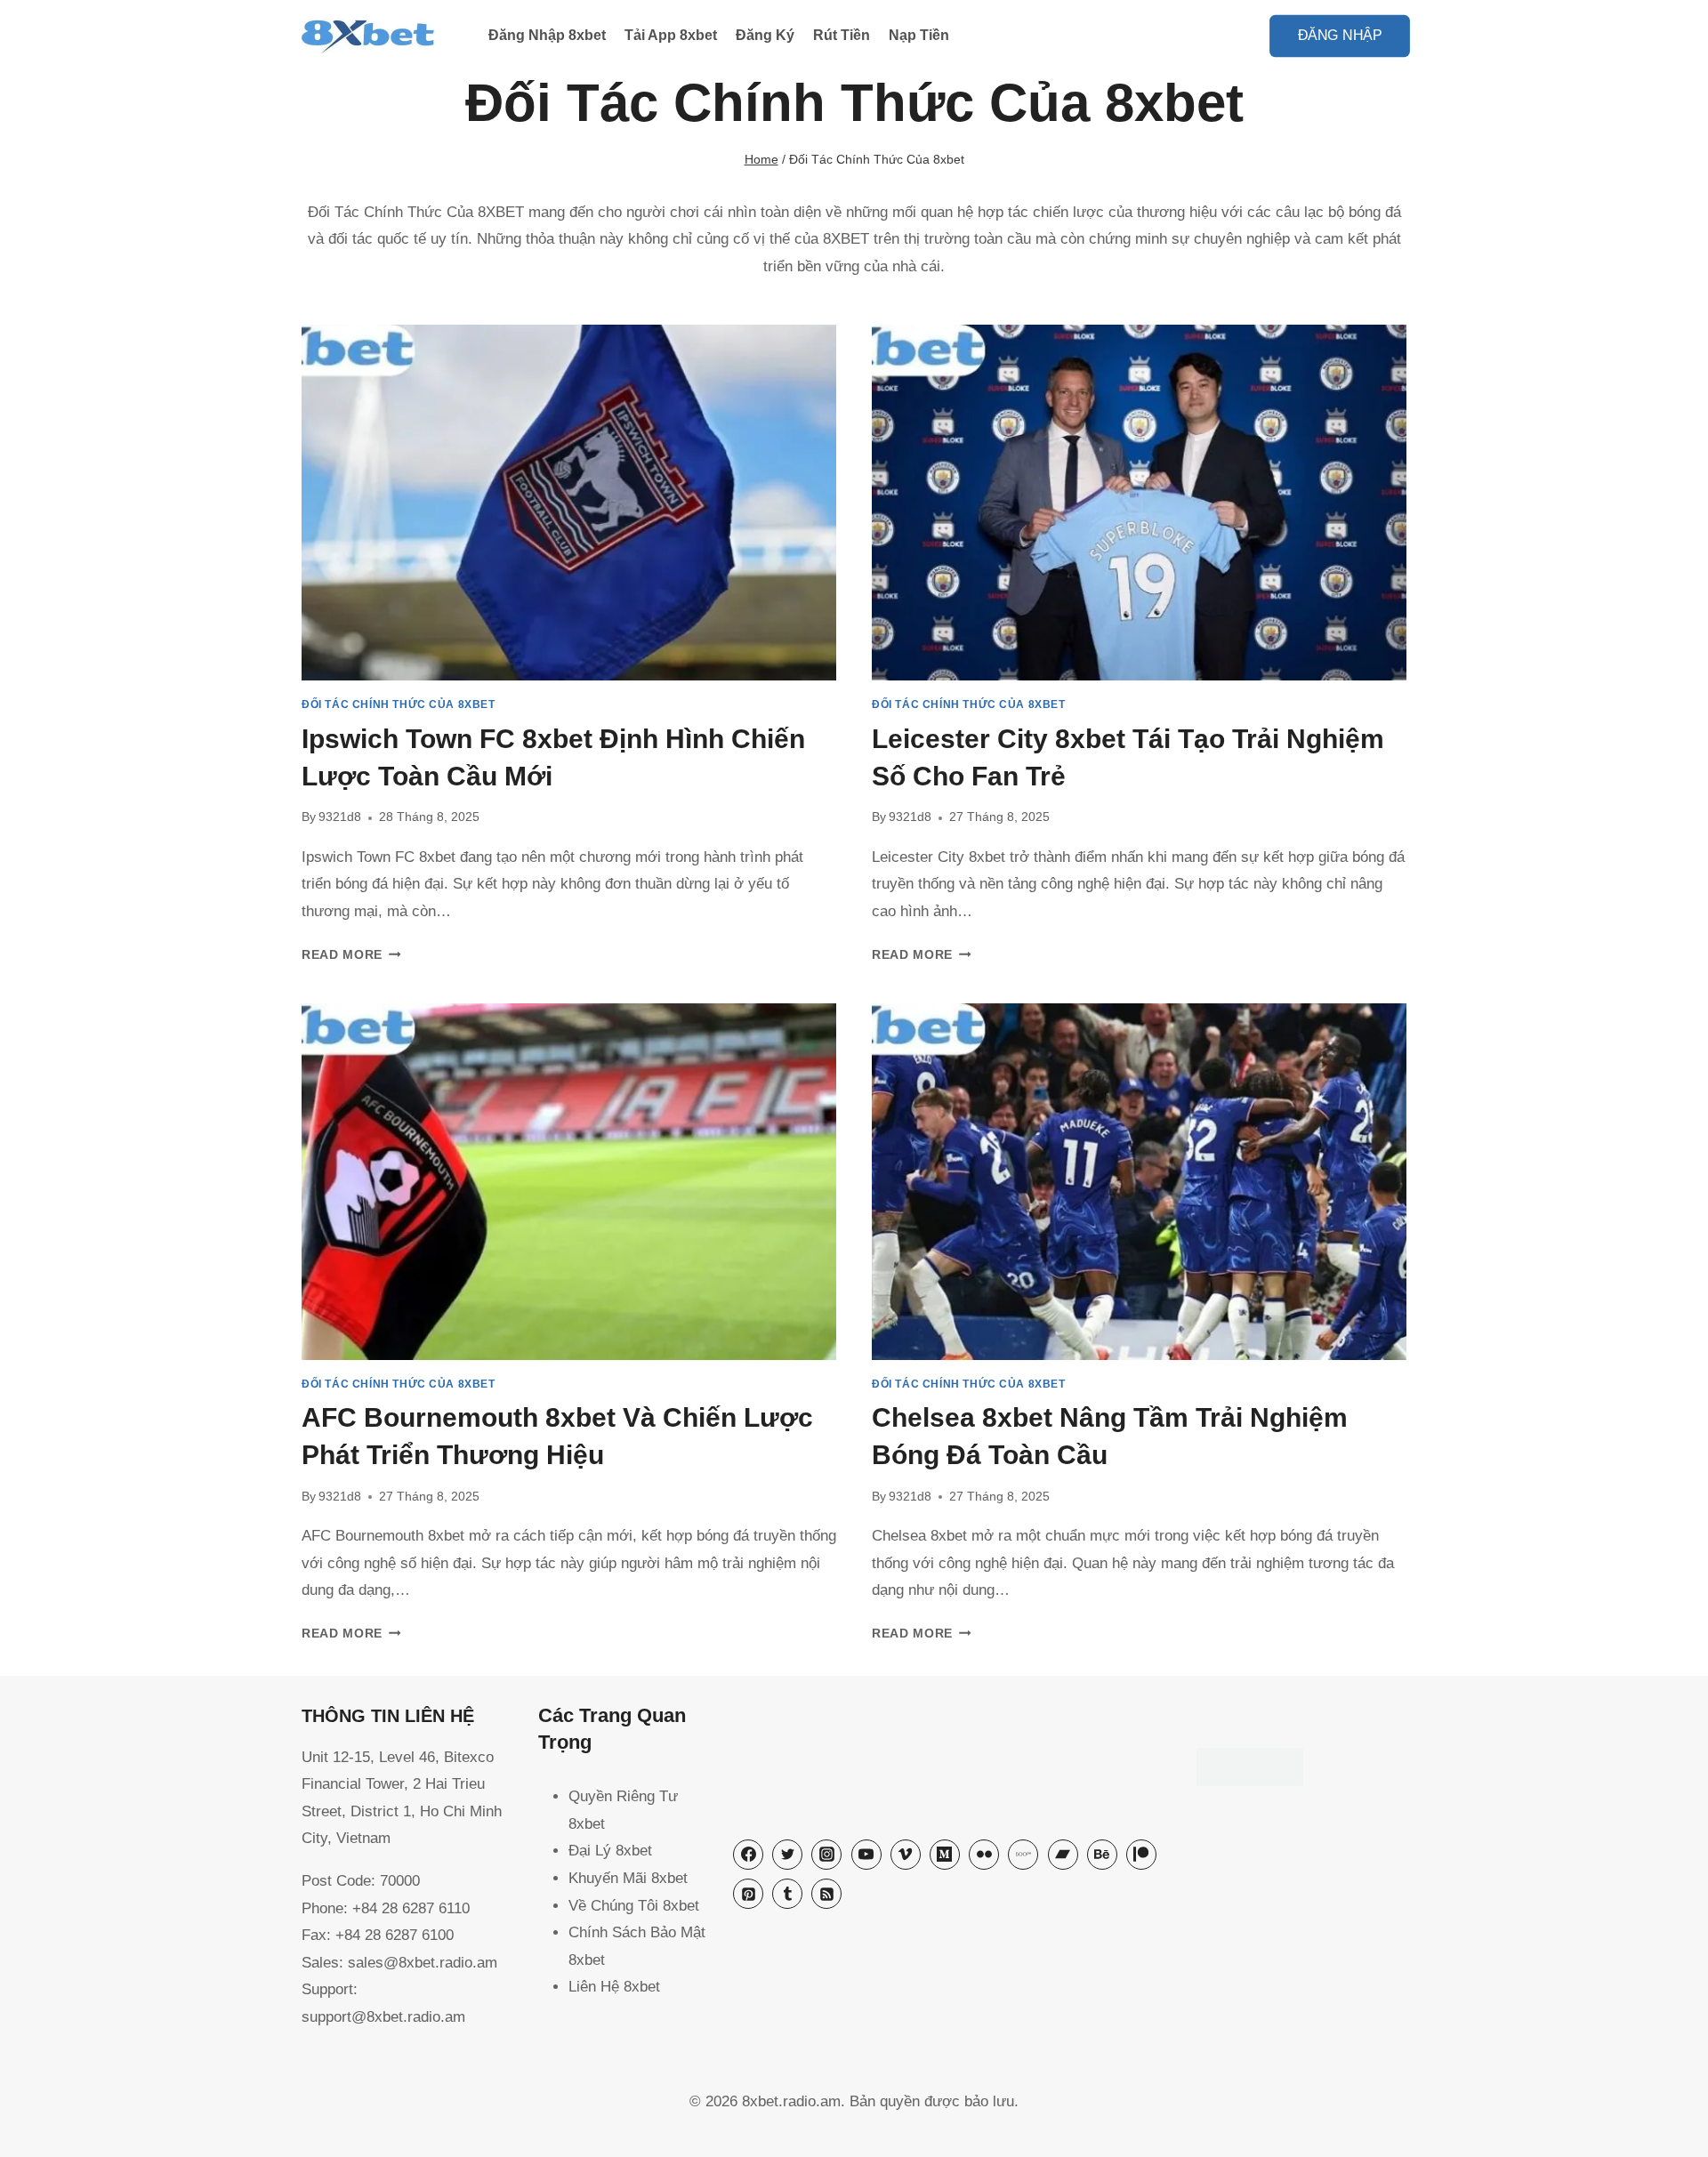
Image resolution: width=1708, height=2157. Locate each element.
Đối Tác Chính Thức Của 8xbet (399, 704)
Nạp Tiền (919, 35)
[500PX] (1023, 1855)
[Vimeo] (906, 1855)
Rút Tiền (842, 35)
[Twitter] (787, 1855)
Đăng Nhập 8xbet (547, 35)
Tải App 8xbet (671, 35)
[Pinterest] (748, 1894)
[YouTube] (866, 1855)
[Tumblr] (787, 1894)
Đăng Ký (765, 35)
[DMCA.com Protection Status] (1301, 1767)
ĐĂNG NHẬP (1340, 35)
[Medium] (945, 1855)
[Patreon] (1141, 1855)
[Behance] (1102, 1855)
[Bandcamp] (1063, 1855)
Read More (351, 955)
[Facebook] (748, 1855)
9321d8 (340, 817)
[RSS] (826, 1894)
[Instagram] (826, 1855)
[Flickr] (984, 1855)
